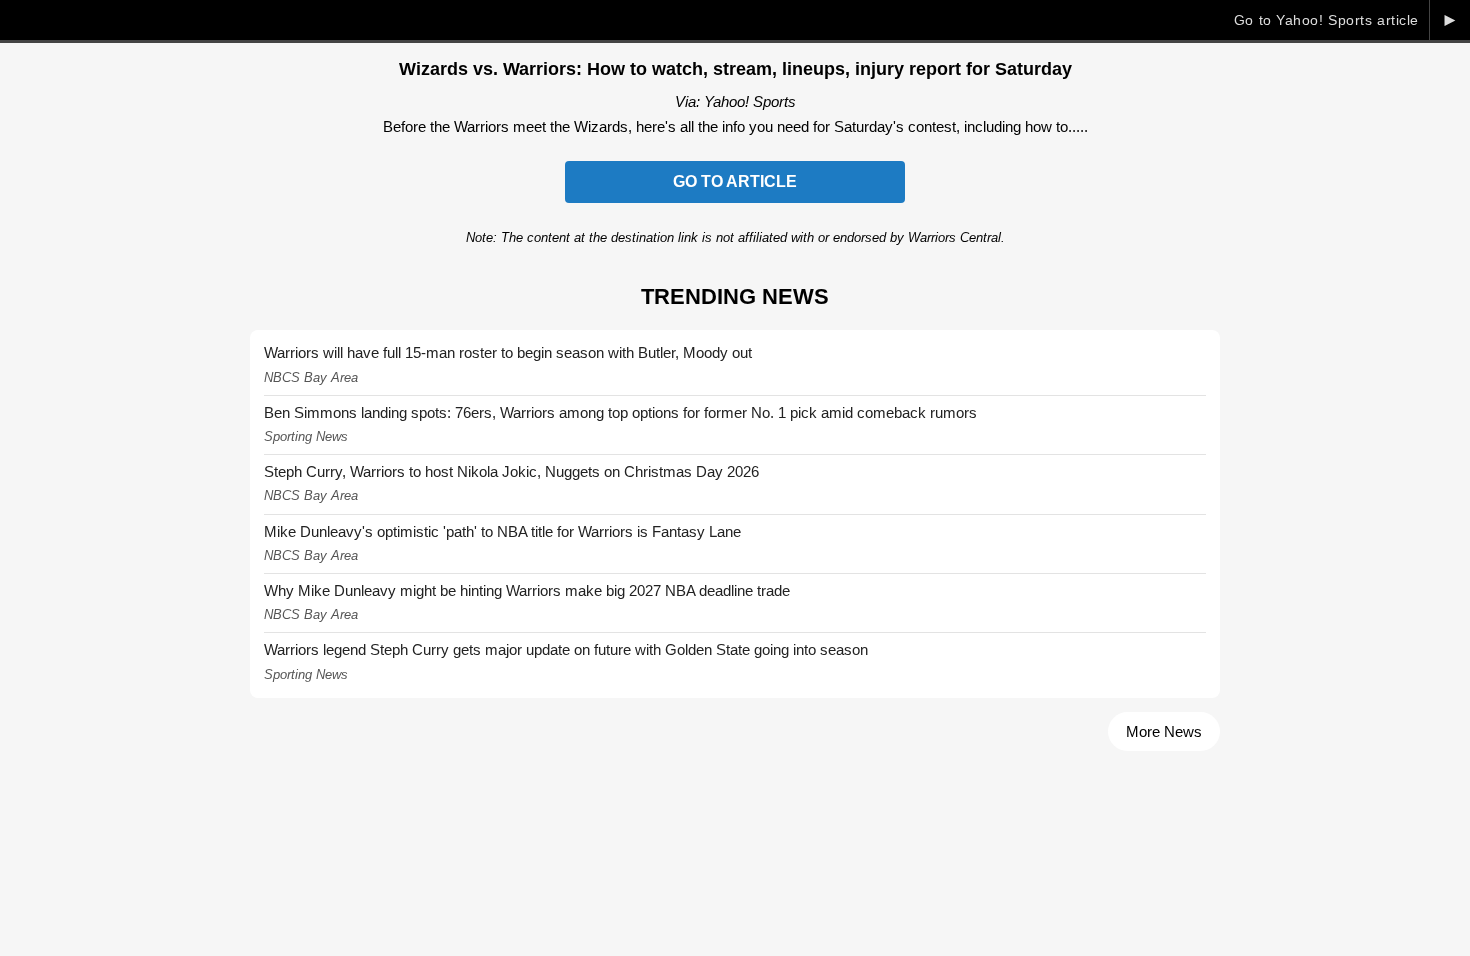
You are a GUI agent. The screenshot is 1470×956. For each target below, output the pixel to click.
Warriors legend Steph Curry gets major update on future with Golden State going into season (566, 649)
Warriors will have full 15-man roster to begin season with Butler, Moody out (508, 352)
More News (1164, 731)
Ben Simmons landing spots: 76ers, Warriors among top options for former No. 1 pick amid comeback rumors (620, 412)
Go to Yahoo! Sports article (1326, 20)
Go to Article (735, 181)
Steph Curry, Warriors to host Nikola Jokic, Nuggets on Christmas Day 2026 (511, 471)
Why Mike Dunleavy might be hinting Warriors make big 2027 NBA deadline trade (527, 590)
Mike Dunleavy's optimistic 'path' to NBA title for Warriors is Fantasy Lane (502, 531)
